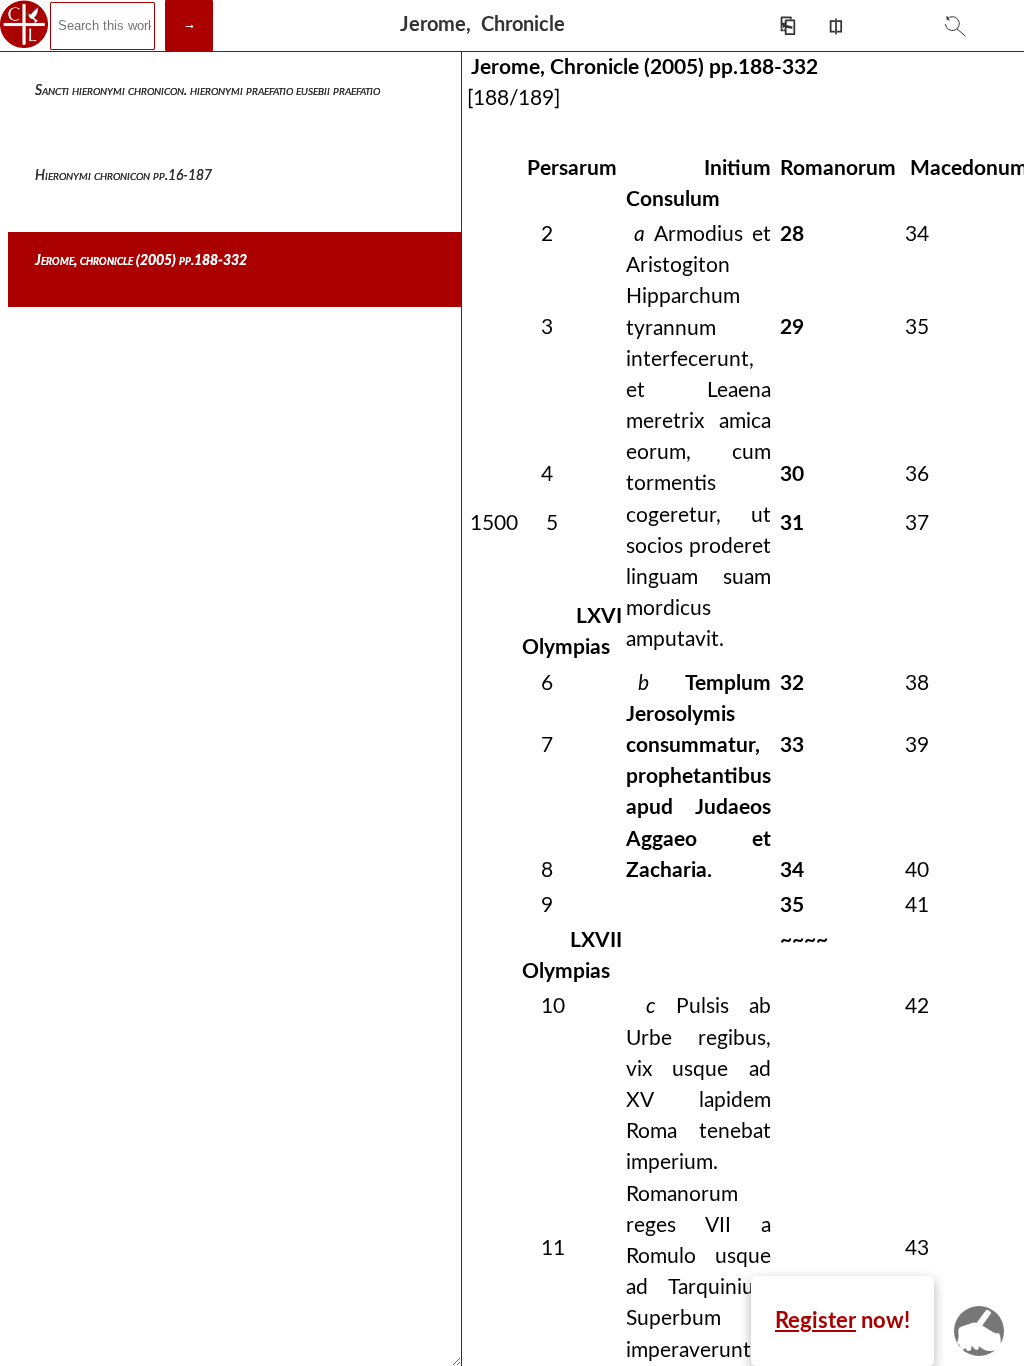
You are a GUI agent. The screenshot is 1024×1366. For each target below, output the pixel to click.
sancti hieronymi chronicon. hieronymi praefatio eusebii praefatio (207, 91)
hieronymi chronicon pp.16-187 (123, 176)
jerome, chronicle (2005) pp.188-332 (141, 261)
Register (815, 1321)
